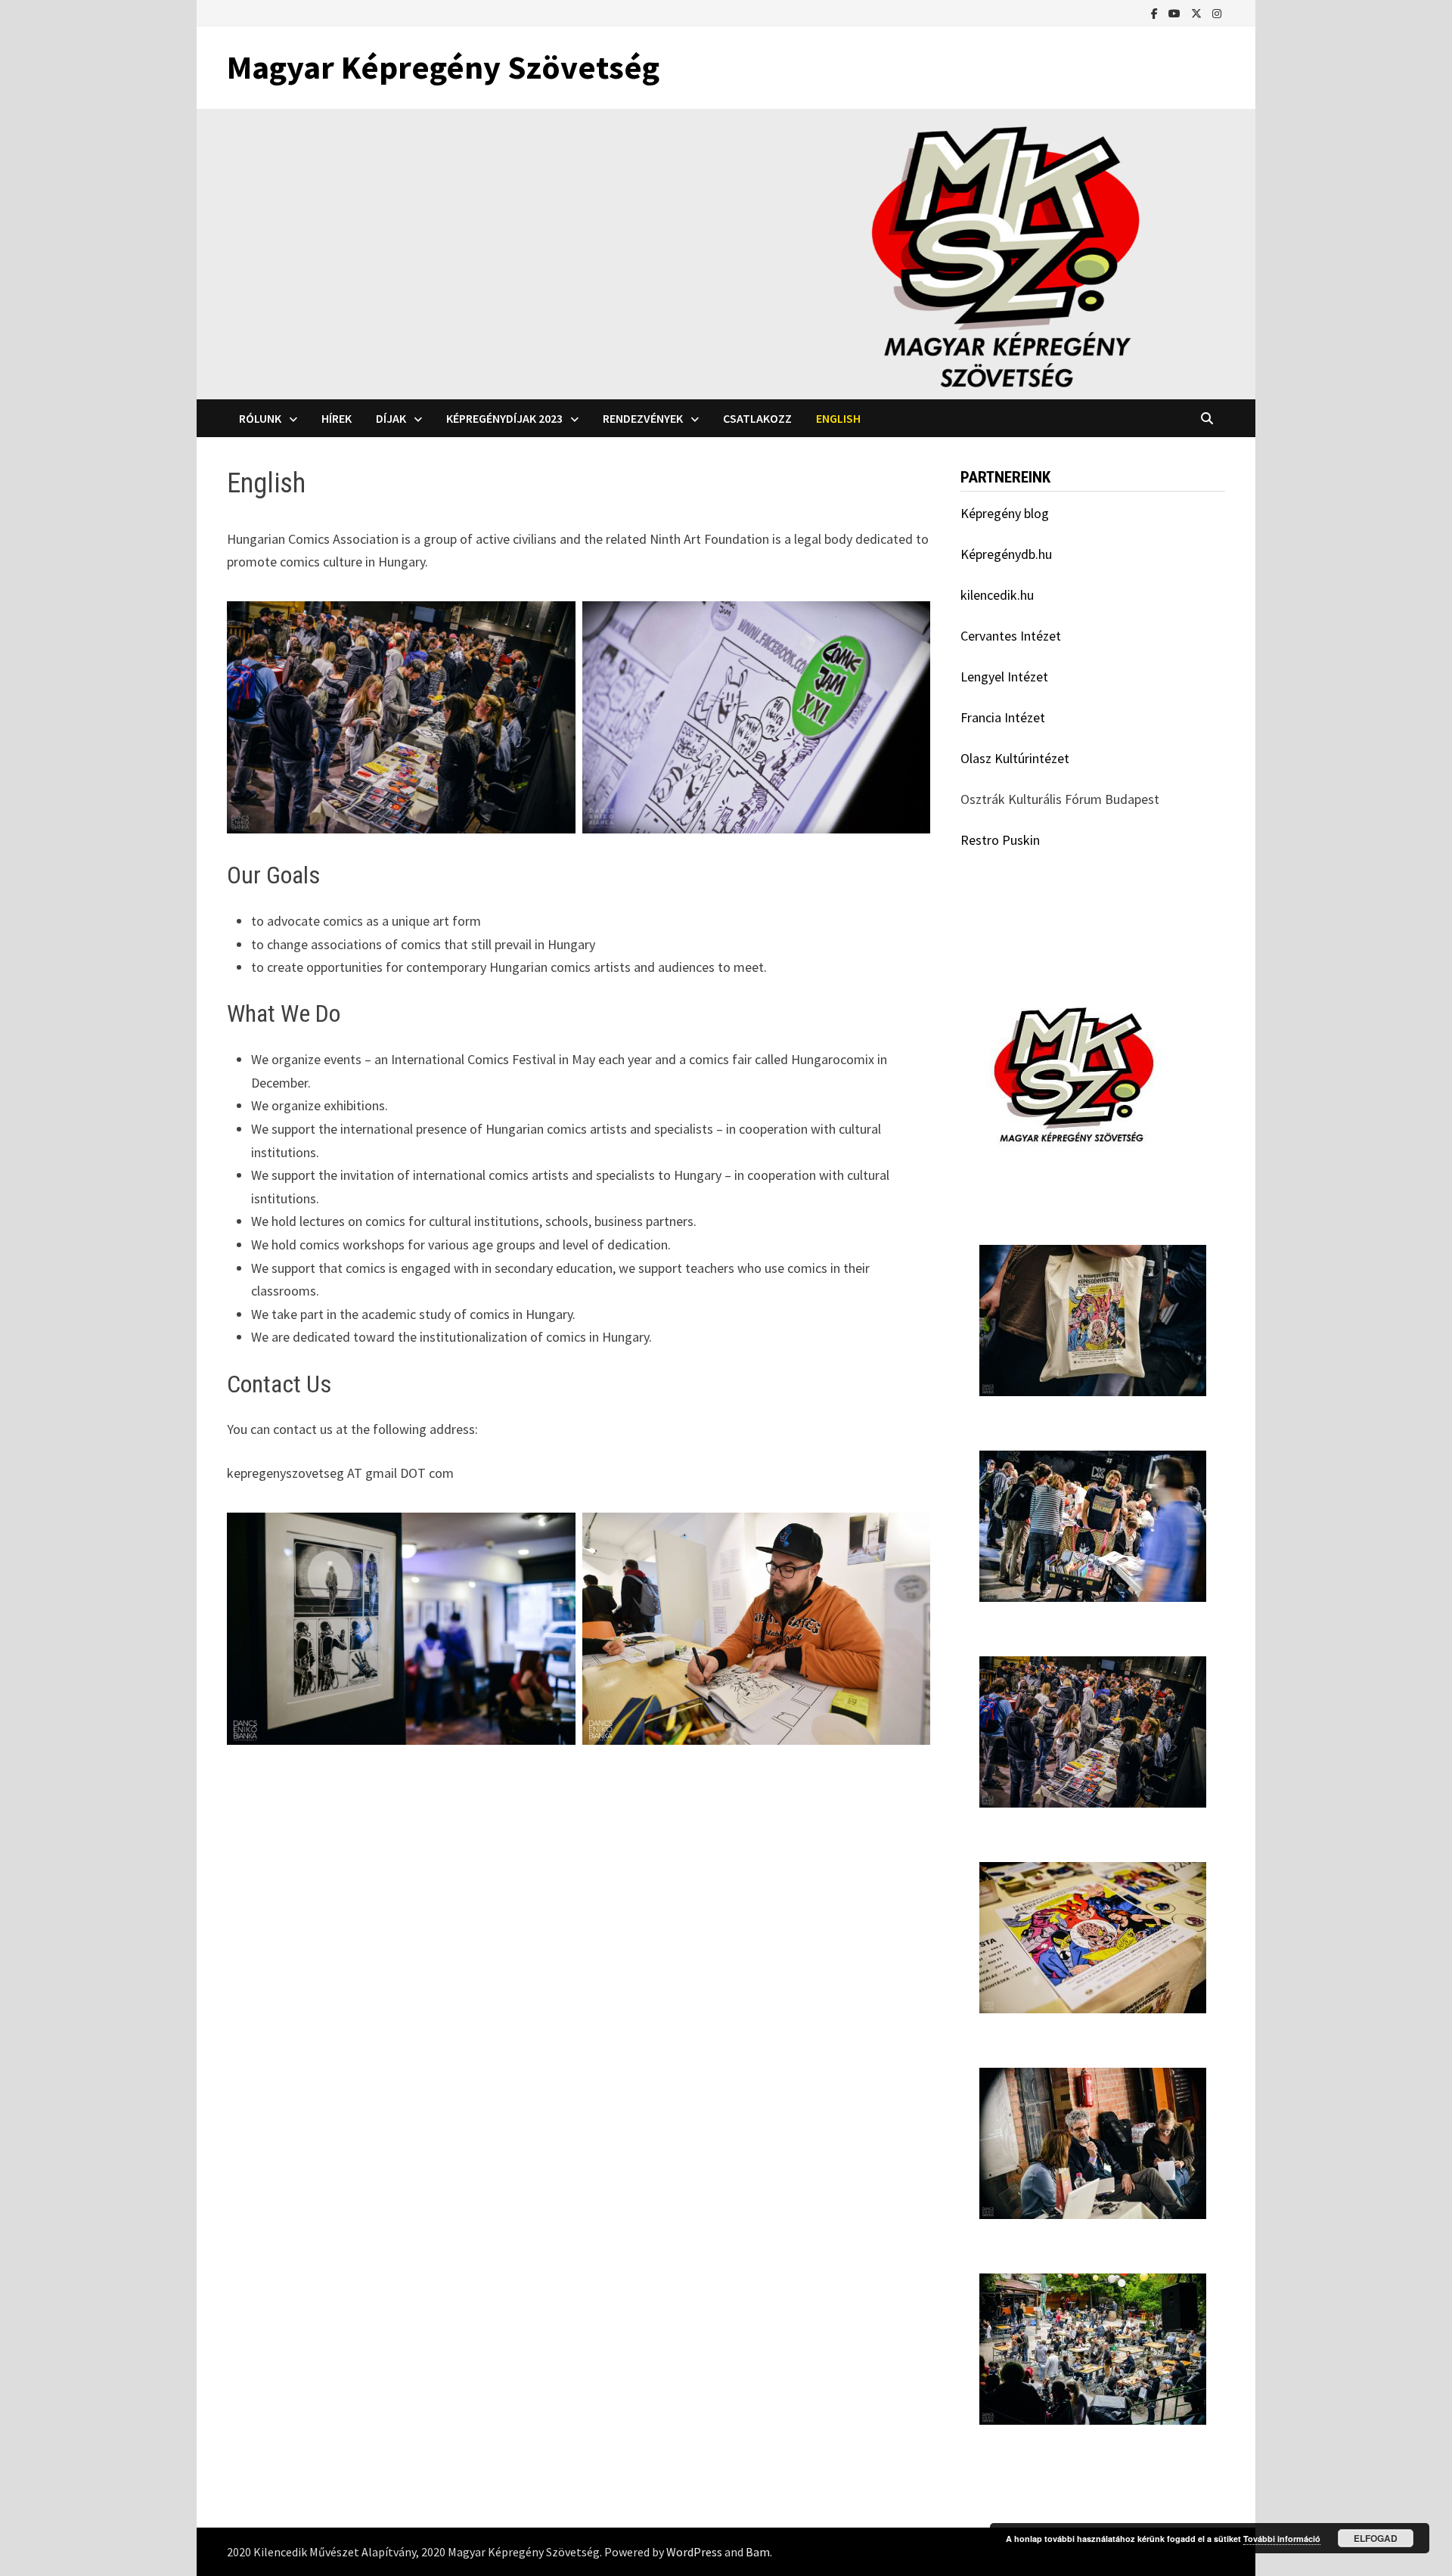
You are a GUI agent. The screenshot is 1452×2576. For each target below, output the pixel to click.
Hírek (337, 418)
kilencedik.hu (997, 595)
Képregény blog (1005, 513)
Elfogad (1376, 2538)
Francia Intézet (1003, 717)
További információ (1282, 2539)
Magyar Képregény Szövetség (443, 67)
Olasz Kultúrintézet (1015, 758)
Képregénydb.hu (1006, 554)
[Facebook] (1156, 12)
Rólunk (260, 418)
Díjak (391, 418)
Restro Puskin (1000, 840)
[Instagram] (1217, 12)
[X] (1198, 12)
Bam (758, 2552)
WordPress (694, 2552)
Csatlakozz (757, 418)
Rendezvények (643, 418)
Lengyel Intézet (1004, 677)
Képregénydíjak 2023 (504, 418)
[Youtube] (1176, 12)
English (838, 418)
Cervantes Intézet (1011, 636)
